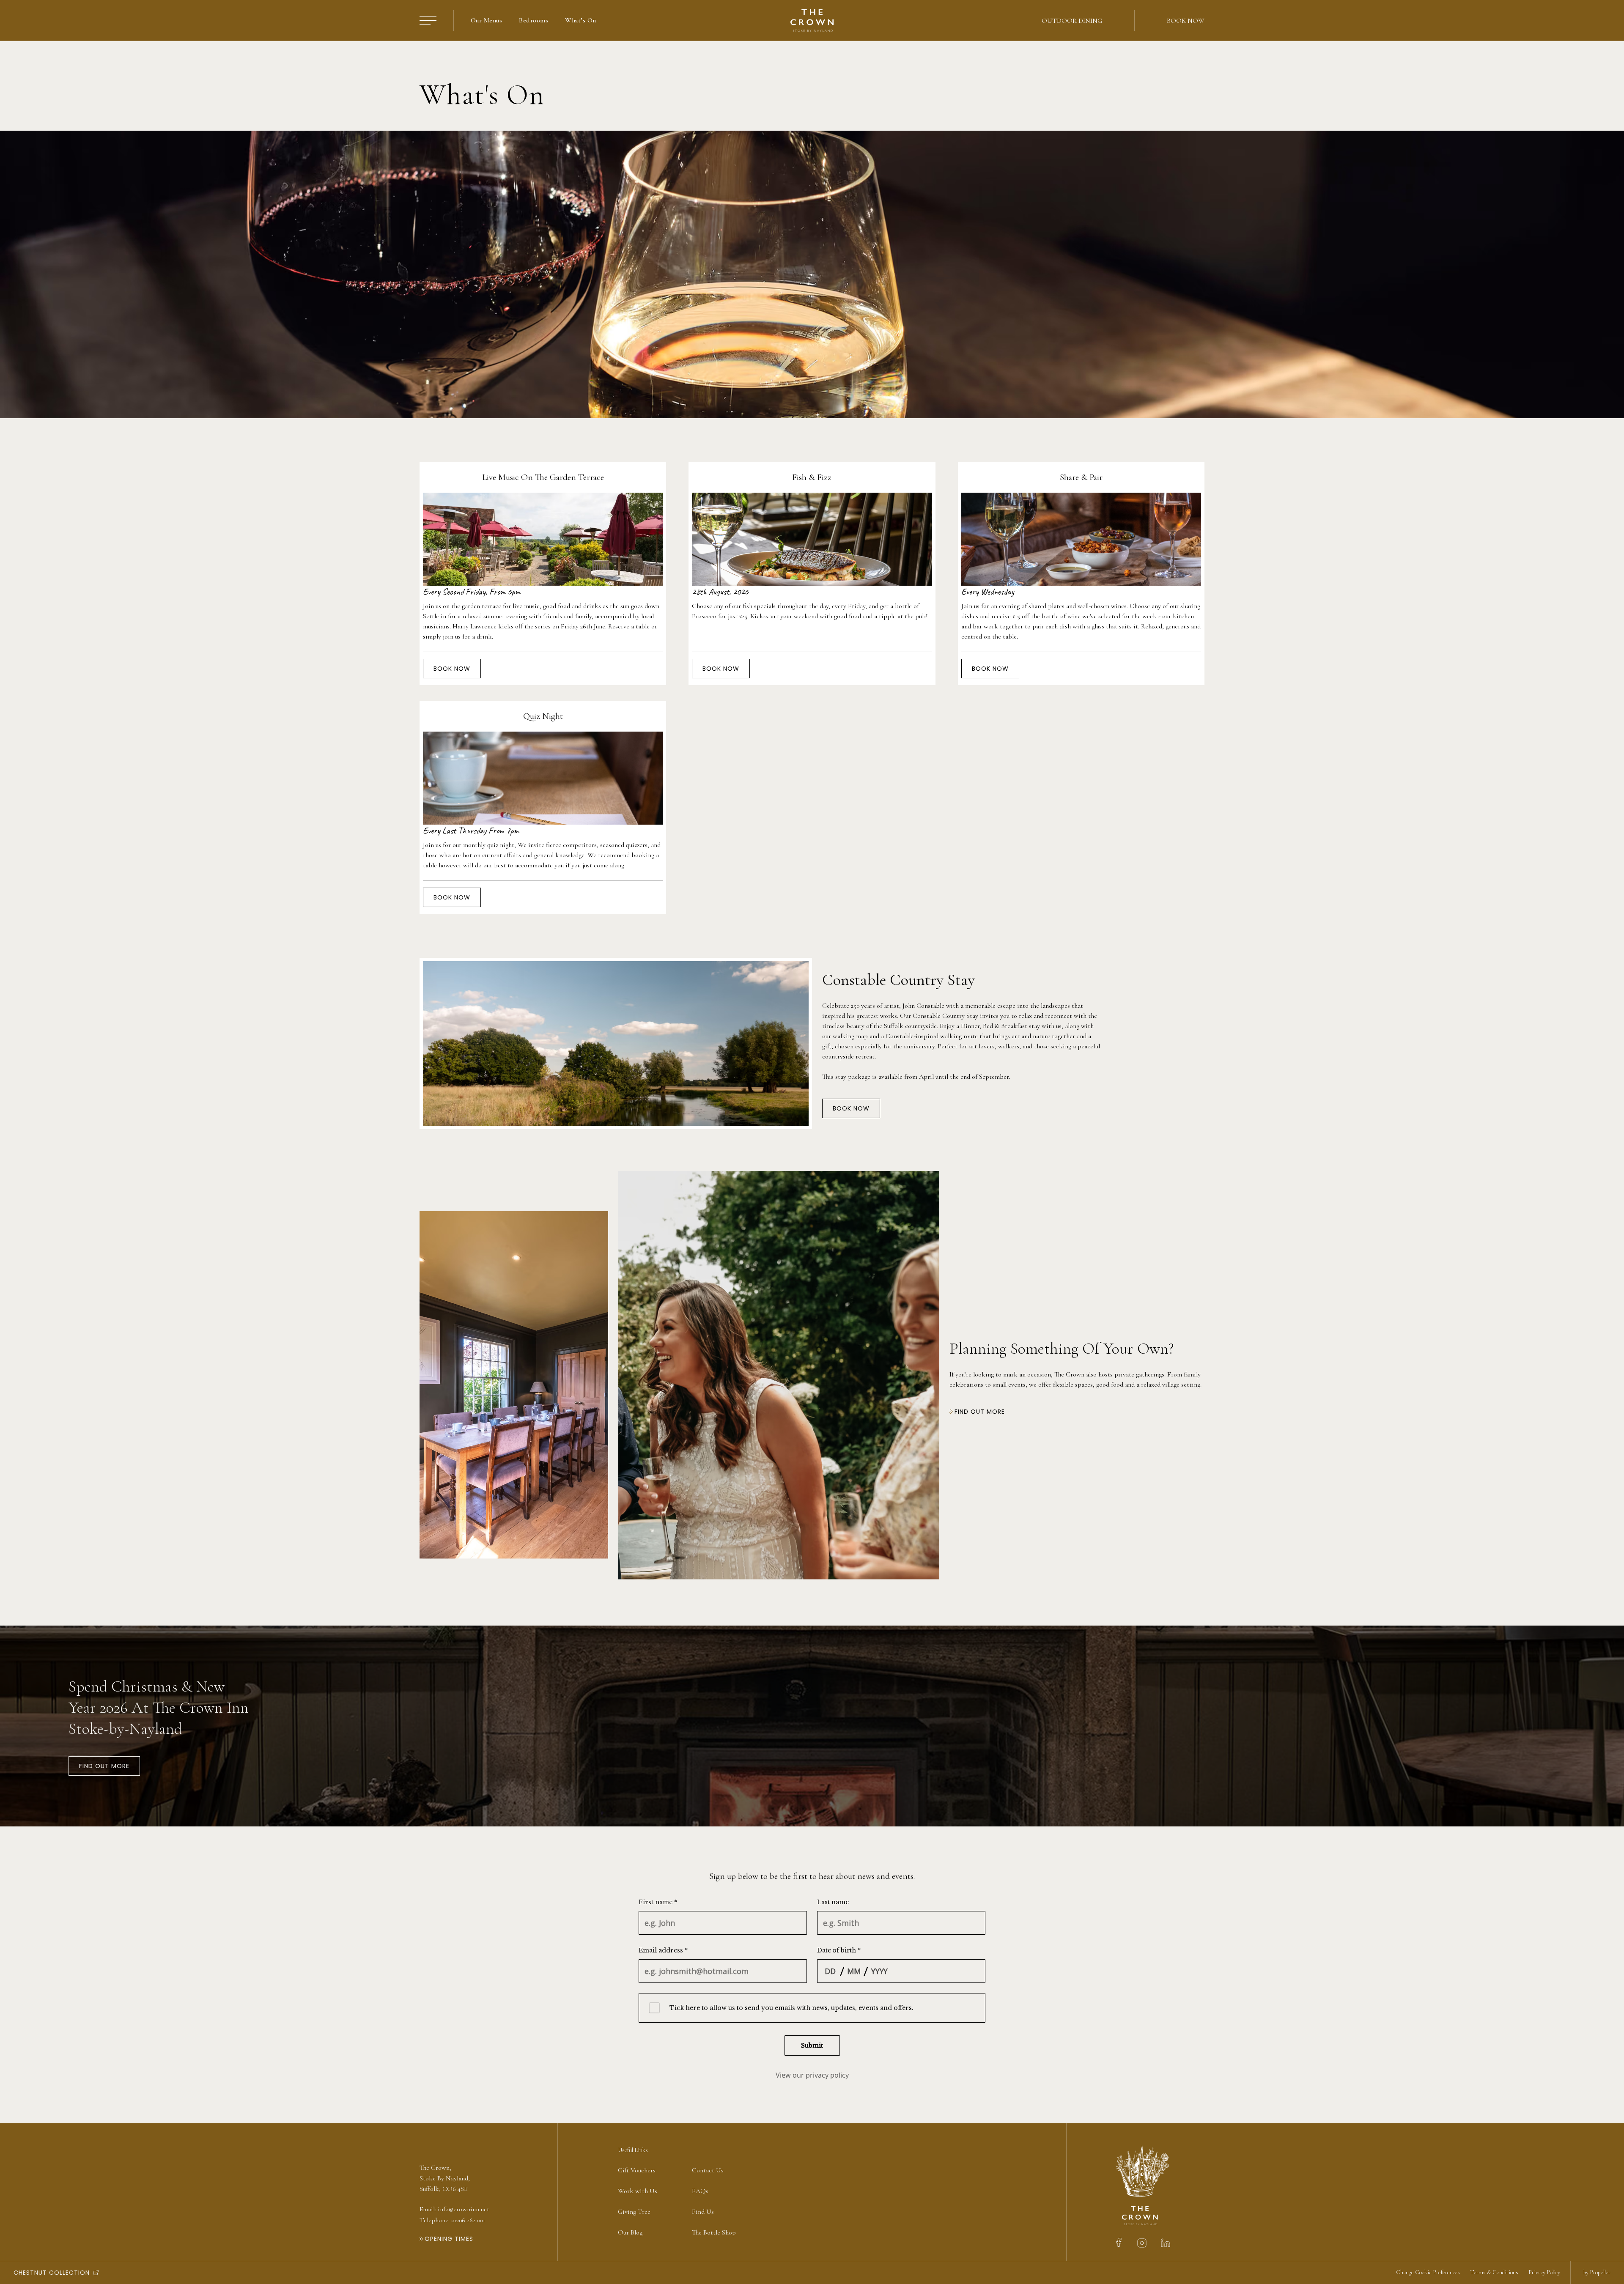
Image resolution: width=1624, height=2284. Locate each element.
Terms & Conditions (1494, 2272)
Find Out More (104, 1766)
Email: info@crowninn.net (454, 2209)
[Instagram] (1142, 2243)
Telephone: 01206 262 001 (452, 2220)
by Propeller (1597, 2272)
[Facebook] (1119, 2243)
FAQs (700, 2191)
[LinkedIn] (1166, 2243)
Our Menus (486, 20)
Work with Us (638, 2191)
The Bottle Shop (714, 2232)
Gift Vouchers (637, 2170)
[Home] (812, 21)
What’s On (580, 20)
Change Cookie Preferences (1428, 2272)
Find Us (703, 2212)
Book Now (1186, 21)
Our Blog (630, 2232)
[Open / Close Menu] (428, 21)
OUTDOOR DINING (1072, 21)
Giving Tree (634, 2212)
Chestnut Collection (52, 2273)
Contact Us (708, 2170)
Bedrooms (534, 20)
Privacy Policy (1544, 2272)
